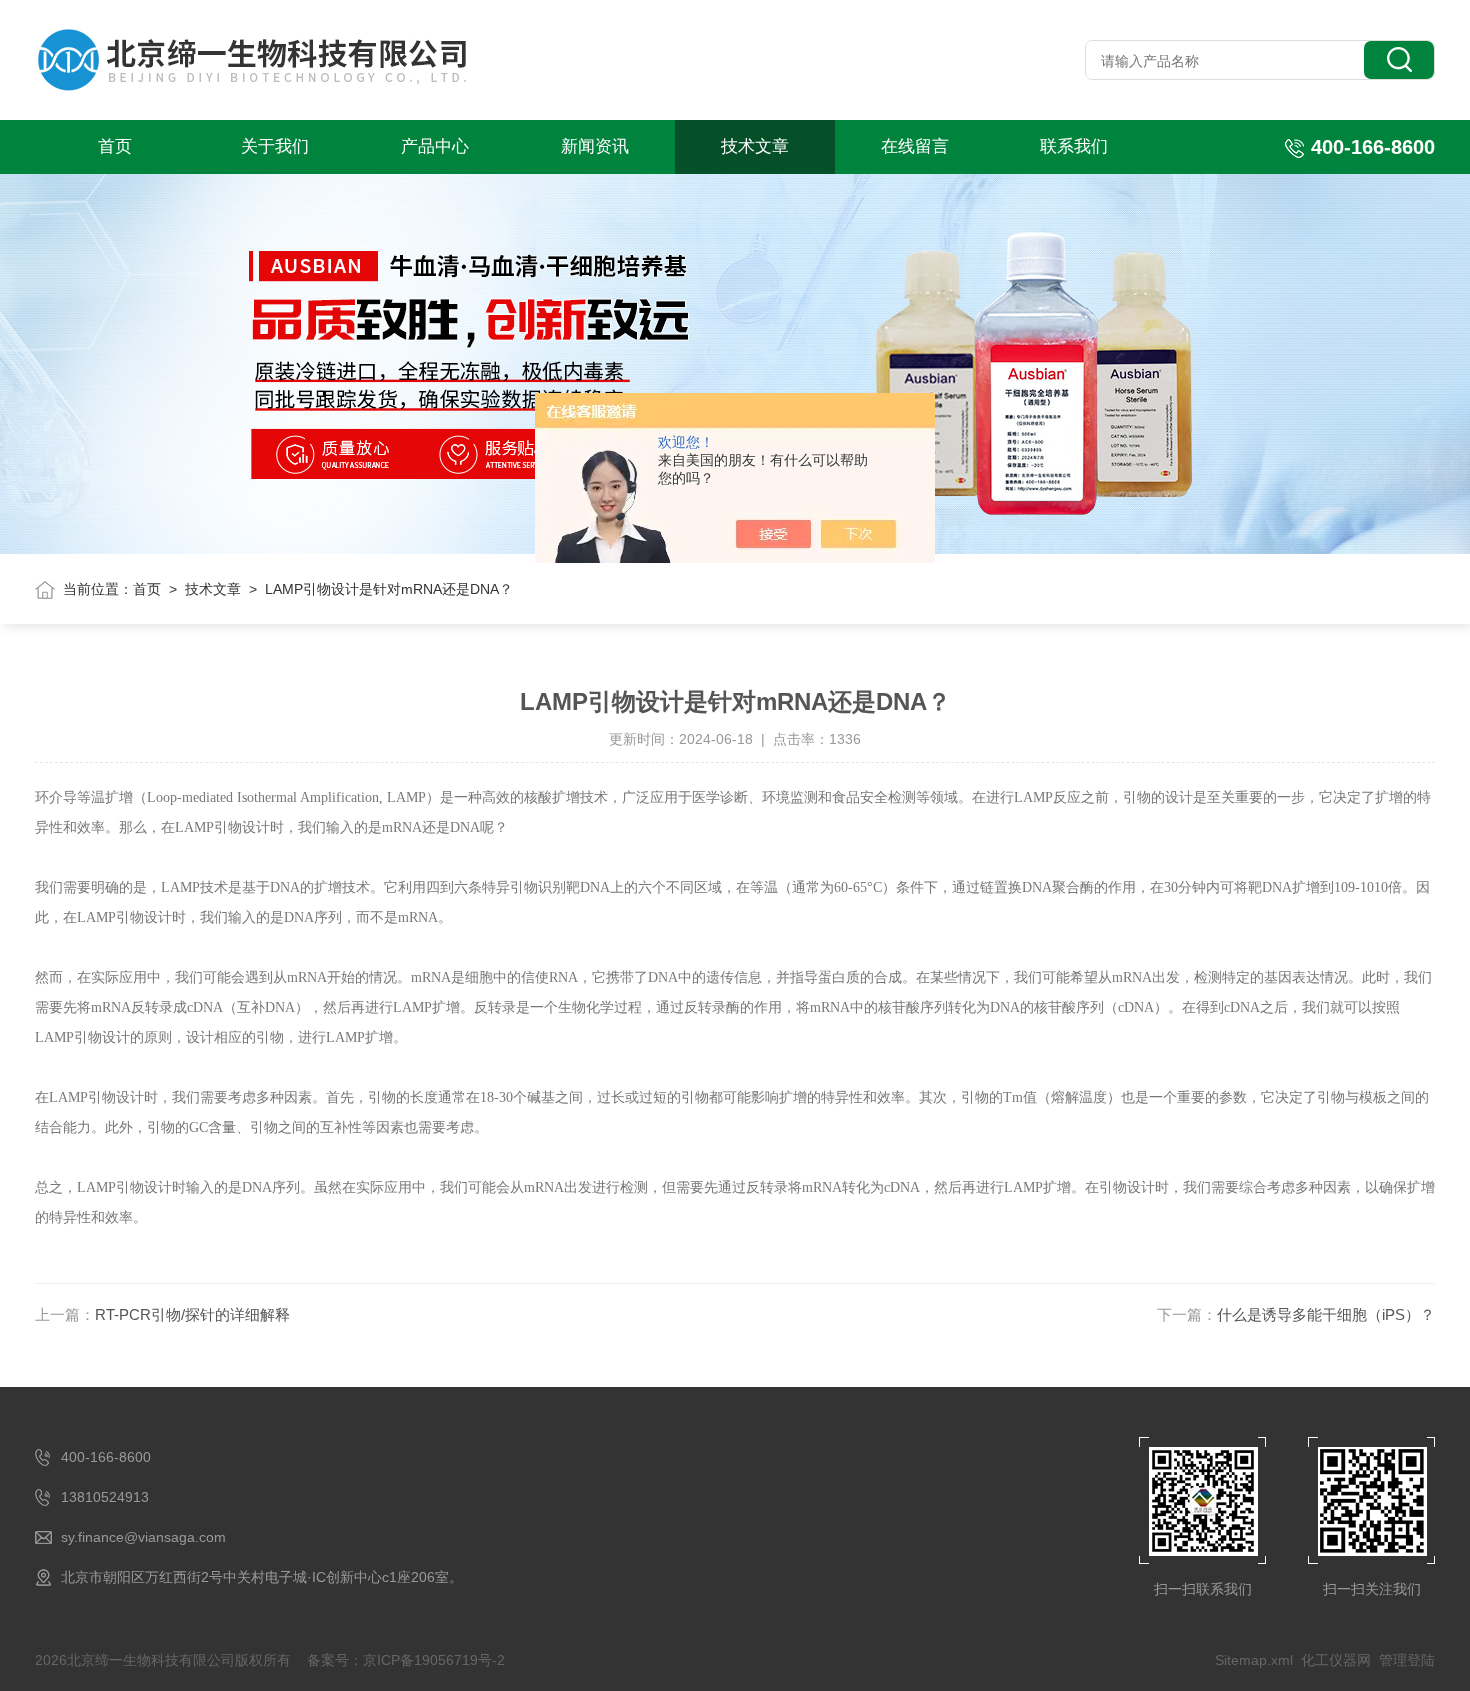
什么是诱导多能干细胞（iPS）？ (1326, 1314)
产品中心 (435, 146)
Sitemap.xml (1254, 1660)
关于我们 (275, 146)
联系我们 (1074, 146)
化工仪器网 (1336, 1660)
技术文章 (755, 146)
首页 (115, 146)
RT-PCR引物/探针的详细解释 (192, 1314)
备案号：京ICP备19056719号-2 (406, 1660)
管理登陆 (1407, 1660)
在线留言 (915, 146)
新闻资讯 (595, 146)
